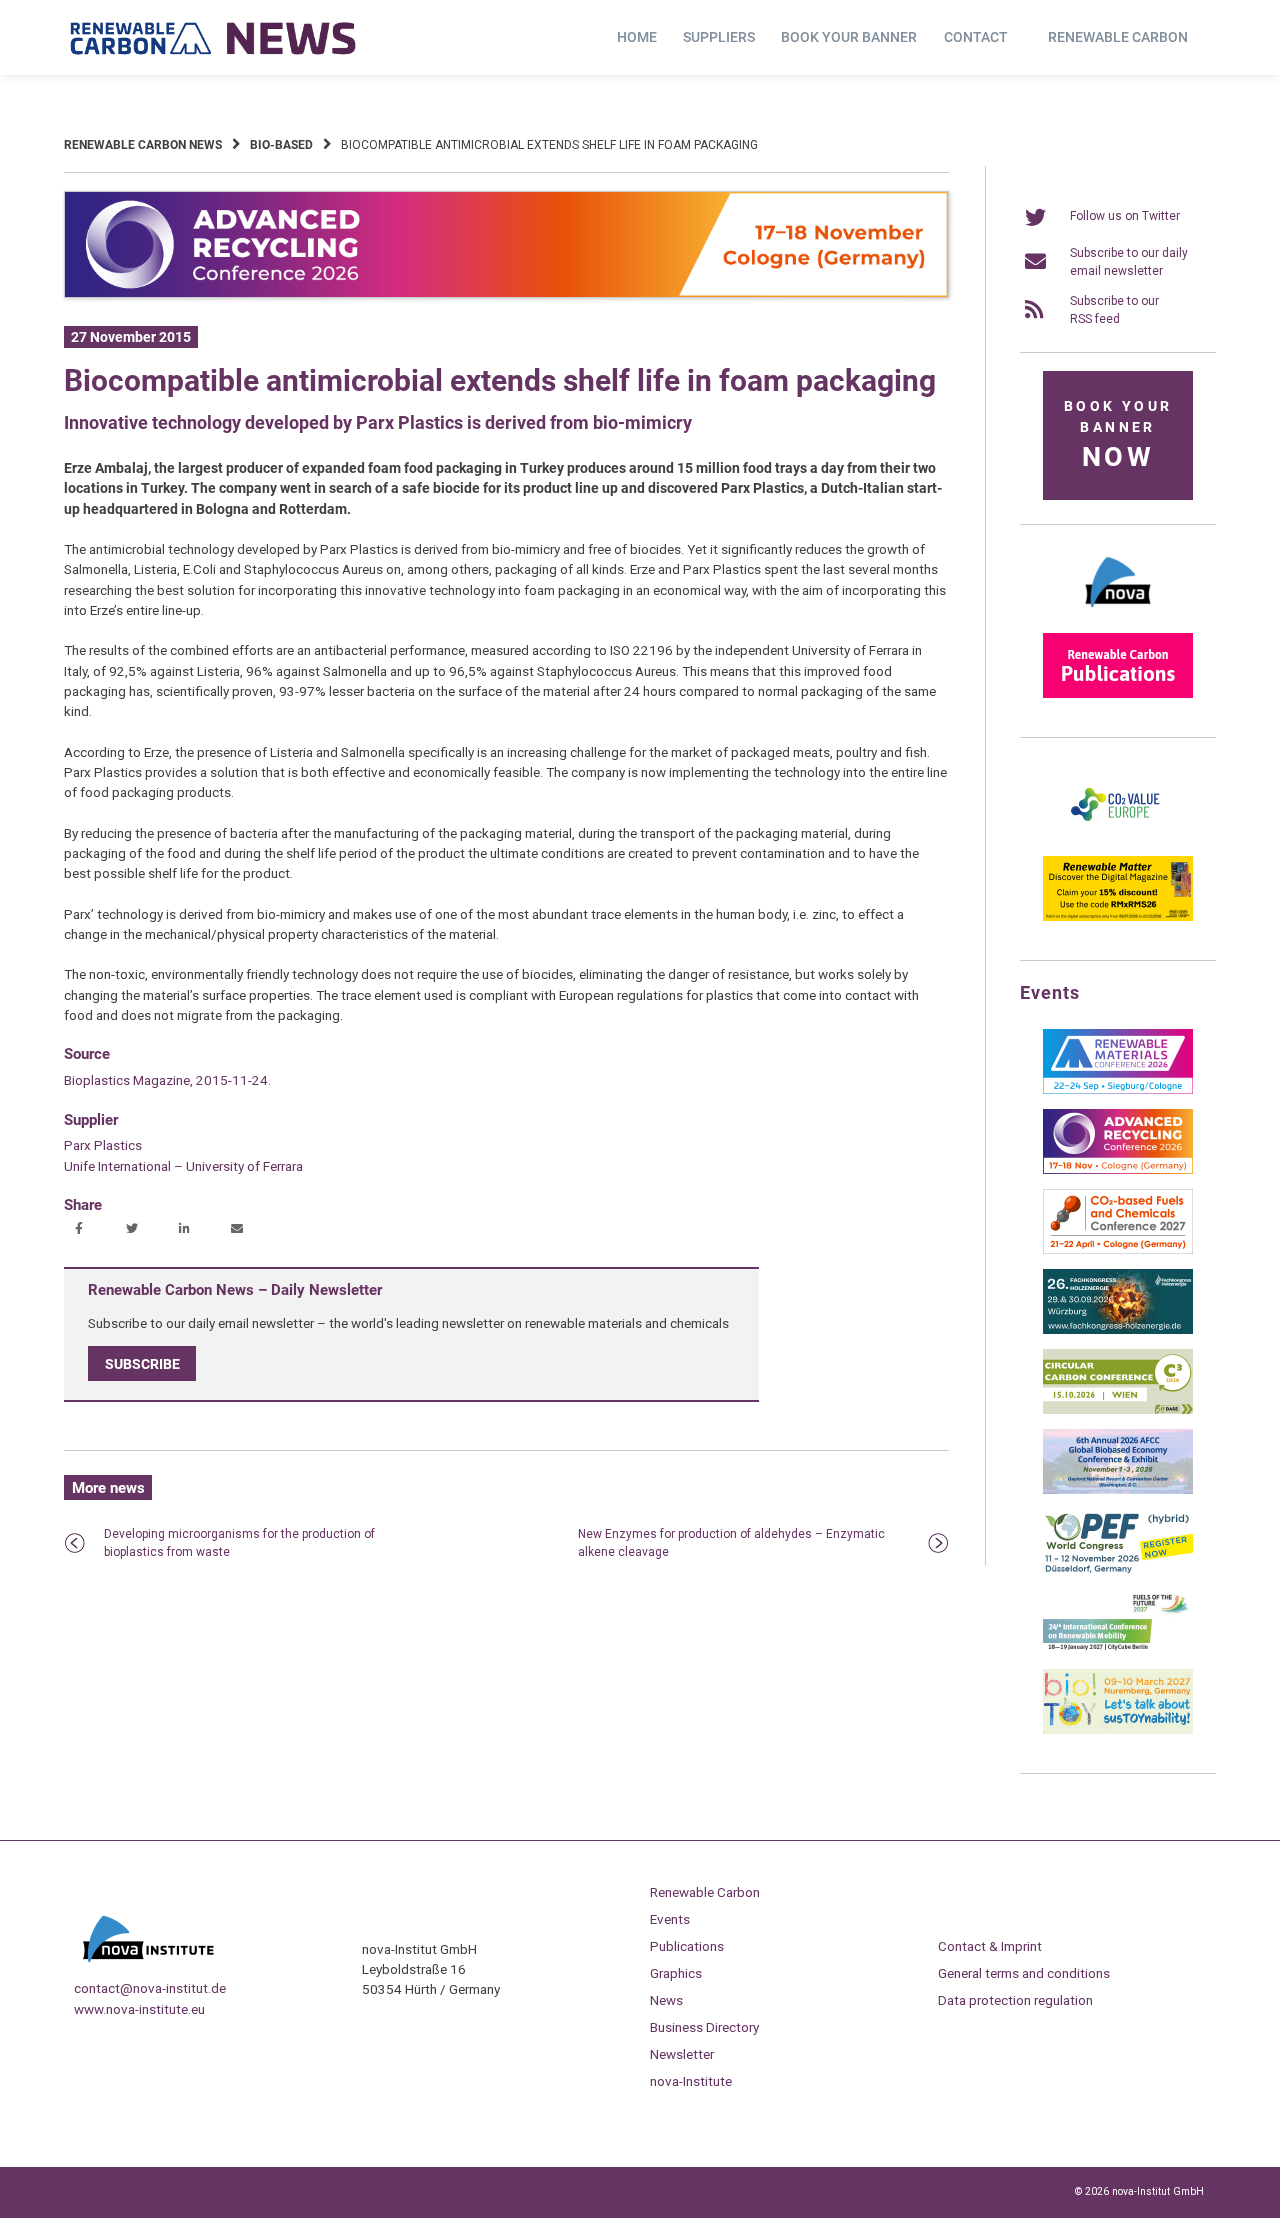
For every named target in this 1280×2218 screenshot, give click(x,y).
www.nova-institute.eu (139, 2009)
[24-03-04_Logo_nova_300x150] (1118, 614)
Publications (687, 1946)
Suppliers (719, 37)
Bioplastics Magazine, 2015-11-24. (167, 1080)
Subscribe (142, 1364)
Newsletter (682, 2054)
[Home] (214, 38)
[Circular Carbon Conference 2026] (1118, 1410)
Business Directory (704, 2027)
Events (670, 1919)
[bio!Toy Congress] (1118, 1730)
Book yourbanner (1118, 435)
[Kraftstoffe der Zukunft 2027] (1118, 1650)
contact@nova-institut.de (150, 1988)
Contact (976, 37)
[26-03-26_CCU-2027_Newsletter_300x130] (1118, 1250)
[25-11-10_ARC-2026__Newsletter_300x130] (1118, 1170)
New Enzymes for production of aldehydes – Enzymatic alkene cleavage (731, 1543)
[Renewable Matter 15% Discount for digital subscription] (1118, 917)
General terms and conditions (1024, 1973)
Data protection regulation (1015, 2000)
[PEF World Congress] (1118, 1570)
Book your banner (849, 37)
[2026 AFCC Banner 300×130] (1118, 1490)
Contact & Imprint (990, 1946)
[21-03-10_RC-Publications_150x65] (1118, 694)
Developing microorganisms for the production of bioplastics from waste (239, 1543)
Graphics (676, 1973)
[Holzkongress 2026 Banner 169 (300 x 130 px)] (1118, 1330)
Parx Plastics (103, 1145)
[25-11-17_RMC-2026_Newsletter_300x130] (1118, 1090)
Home (637, 37)
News (666, 2000)
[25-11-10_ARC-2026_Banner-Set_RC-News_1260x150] (506, 294)
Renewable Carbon (1118, 37)
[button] (81, 1230)
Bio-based (281, 145)
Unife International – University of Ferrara (183, 1166)
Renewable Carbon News (143, 145)
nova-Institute (691, 2081)
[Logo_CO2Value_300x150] (1118, 837)
